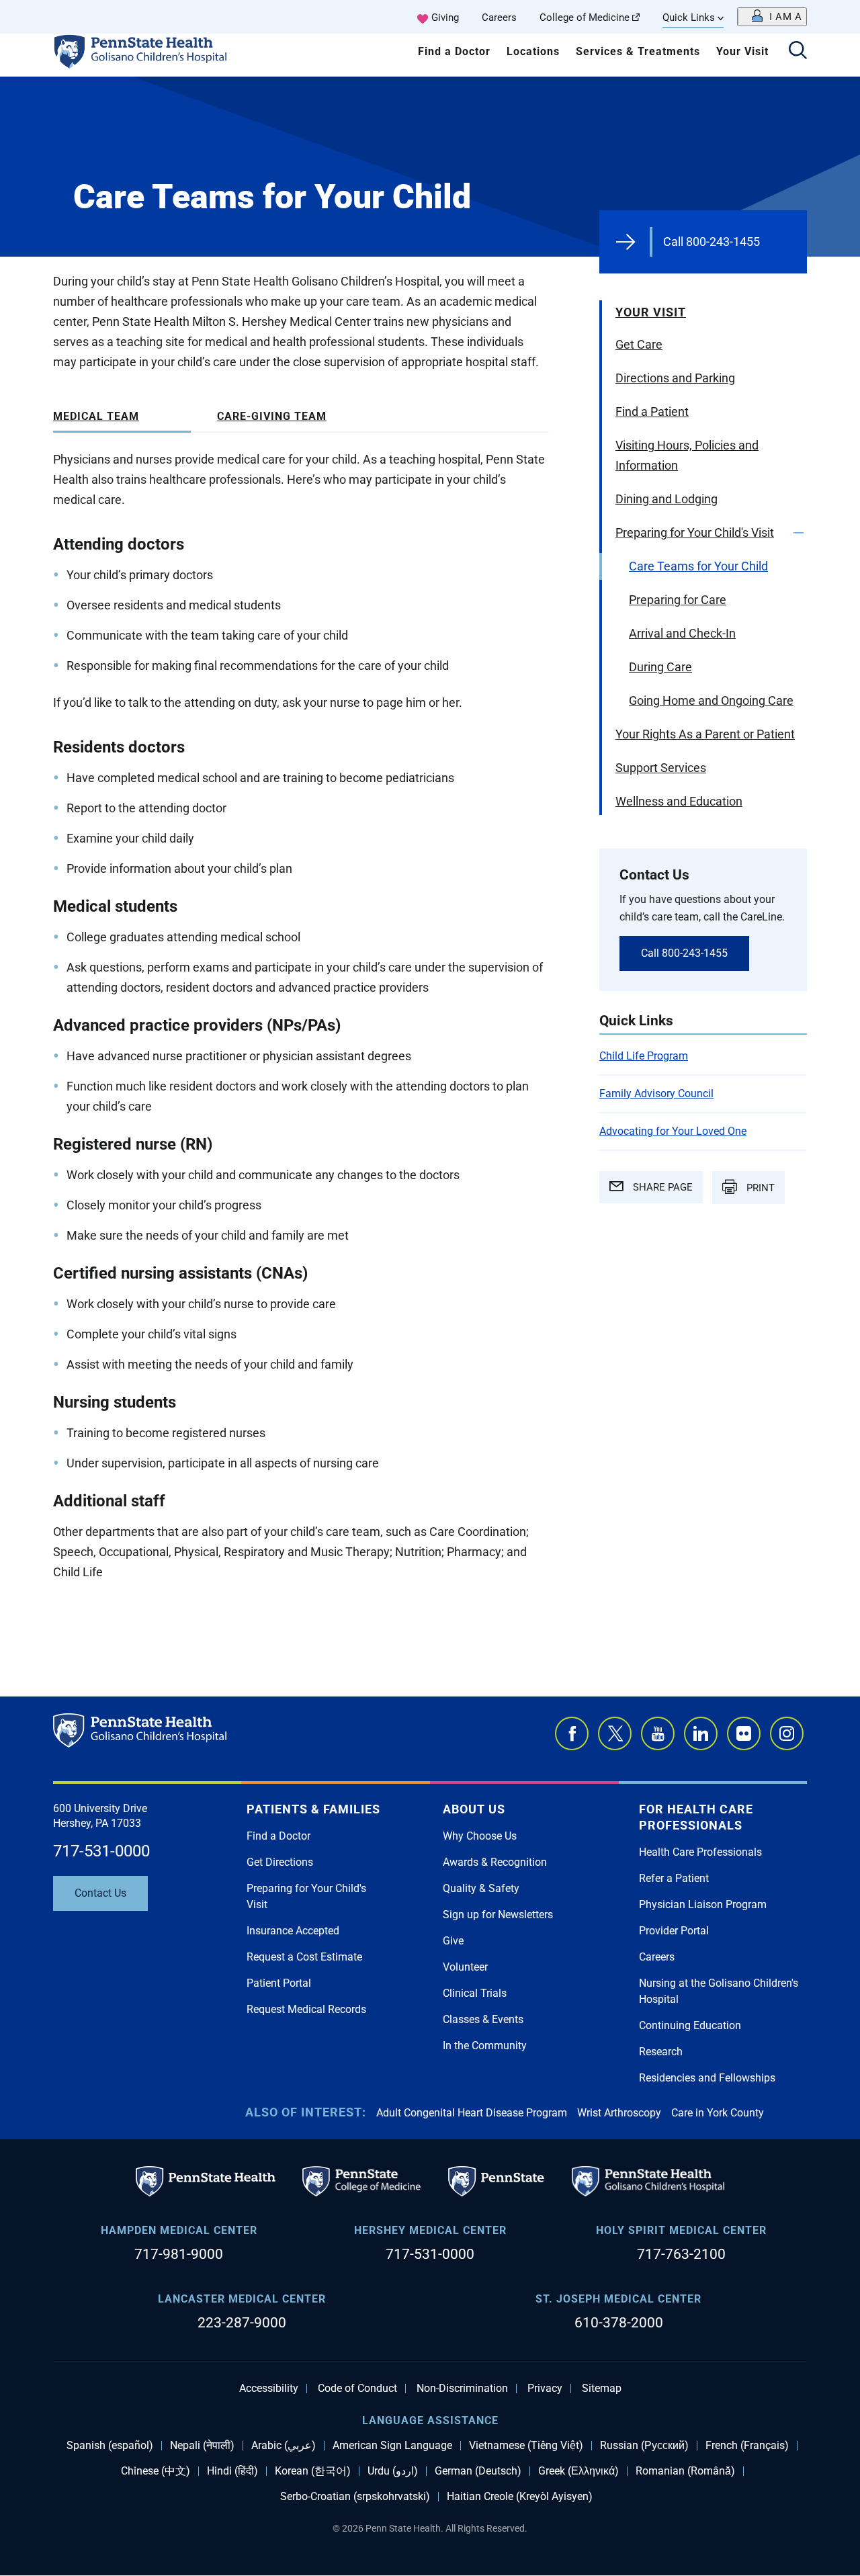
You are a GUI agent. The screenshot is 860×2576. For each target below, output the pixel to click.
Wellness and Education (679, 801)
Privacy (545, 2389)
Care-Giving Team (272, 416)
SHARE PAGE (661, 1187)
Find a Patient (652, 412)
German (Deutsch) (478, 2471)
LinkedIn (701, 1733)
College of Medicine (585, 17)
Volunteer (465, 1967)
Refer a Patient (674, 1878)
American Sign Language (392, 2446)
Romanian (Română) (685, 2471)
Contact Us (100, 1893)
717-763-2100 (681, 2254)
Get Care (639, 344)
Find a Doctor (454, 51)
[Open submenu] (799, 533)
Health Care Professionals (700, 1852)
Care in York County (718, 2113)
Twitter (615, 1733)
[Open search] (798, 51)
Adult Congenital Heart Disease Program (472, 2113)
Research (661, 2052)
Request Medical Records (306, 2009)
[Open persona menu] (772, 17)
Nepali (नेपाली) (202, 2446)
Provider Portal (674, 1931)
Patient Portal (279, 1983)
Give (453, 1941)
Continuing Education (690, 2025)
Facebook (572, 1733)
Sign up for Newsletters (498, 1915)
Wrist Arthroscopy (619, 2113)
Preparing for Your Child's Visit (695, 532)
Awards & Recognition (495, 1862)
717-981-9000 (179, 2254)
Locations (533, 51)
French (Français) (747, 2446)
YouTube (658, 1733)
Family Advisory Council (656, 1093)
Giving (445, 17)
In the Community (485, 2046)
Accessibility (269, 2389)
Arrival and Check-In (682, 633)
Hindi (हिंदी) (232, 2471)
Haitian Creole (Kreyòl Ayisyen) (520, 2497)
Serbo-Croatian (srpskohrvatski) (355, 2497)
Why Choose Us (480, 1836)
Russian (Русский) (644, 2446)
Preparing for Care (678, 600)
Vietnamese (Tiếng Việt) (526, 2446)
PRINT (759, 1188)
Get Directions (280, 1862)
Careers (499, 17)
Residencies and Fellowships (707, 2078)
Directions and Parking (675, 378)
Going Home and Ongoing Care (711, 700)
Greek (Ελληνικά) (578, 2471)
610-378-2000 (619, 2323)
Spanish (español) (110, 2446)
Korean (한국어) (313, 2471)
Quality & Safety (481, 1888)
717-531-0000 (101, 1851)
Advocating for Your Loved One (673, 1131)
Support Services (661, 768)
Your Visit (742, 51)
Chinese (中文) (156, 2471)
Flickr (744, 1733)
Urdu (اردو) (393, 2471)
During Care (660, 667)
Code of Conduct (357, 2389)
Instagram (787, 1733)
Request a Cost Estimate (304, 1957)
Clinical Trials (475, 1993)
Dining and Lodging (666, 499)
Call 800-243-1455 (712, 242)
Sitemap (602, 2389)
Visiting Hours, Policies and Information (687, 455)
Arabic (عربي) (284, 2446)
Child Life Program (644, 1056)
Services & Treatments (638, 51)
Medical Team (96, 416)
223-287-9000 (242, 2323)
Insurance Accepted (293, 1931)
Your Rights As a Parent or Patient (705, 734)
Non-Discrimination (462, 2389)
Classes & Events (483, 2019)
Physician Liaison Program (703, 1904)
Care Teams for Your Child (698, 566)
